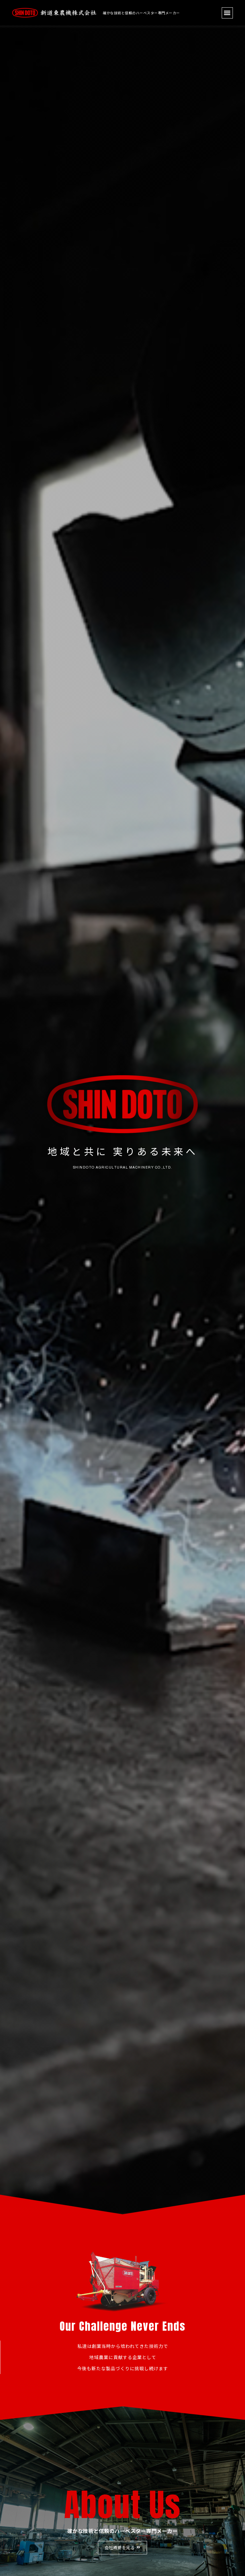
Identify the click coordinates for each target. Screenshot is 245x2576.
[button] (227, 13)
